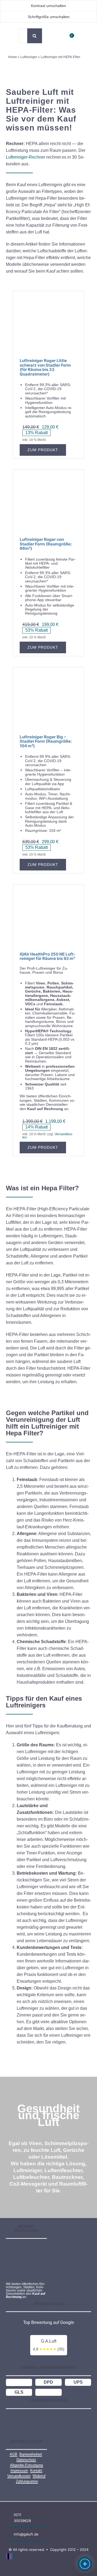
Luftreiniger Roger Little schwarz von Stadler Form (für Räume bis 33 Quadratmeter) (45, 367)
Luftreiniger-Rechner (26, 157)
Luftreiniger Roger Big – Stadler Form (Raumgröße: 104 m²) (46, 741)
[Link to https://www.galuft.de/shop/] (55, 42)
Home (13, 57)
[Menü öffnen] (85, 2564)
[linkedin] (12, 2556)
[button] (17, 36)
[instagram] (10, 2556)
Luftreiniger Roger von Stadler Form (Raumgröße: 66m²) (46, 544)
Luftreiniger (29, 57)
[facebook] (7, 2556)
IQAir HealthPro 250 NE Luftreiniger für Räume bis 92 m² (48, 956)
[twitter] (8, 2556)
